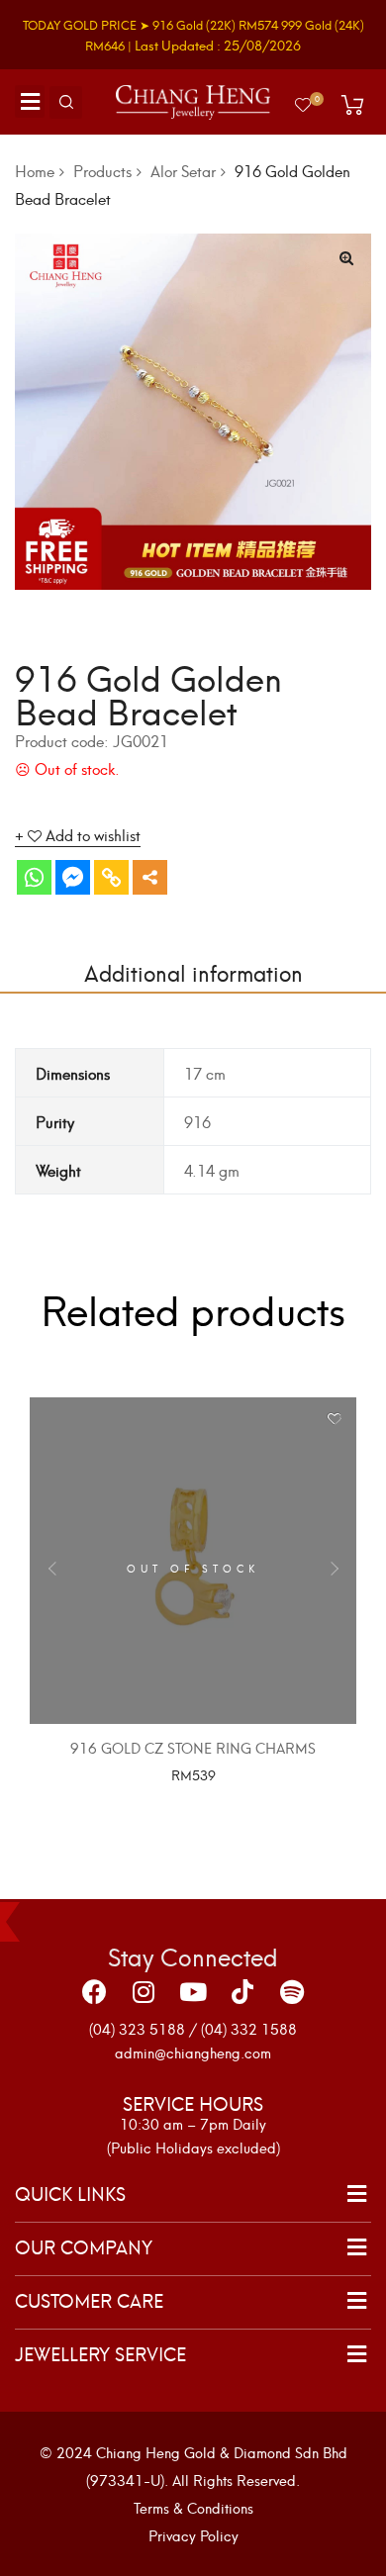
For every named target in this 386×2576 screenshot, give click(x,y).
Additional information (193, 971)
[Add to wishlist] (334, 1420)
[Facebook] (94, 1992)
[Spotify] (292, 1992)
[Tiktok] (242, 1992)
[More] (150, 877)
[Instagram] (144, 1992)
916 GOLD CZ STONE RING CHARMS (193, 1747)
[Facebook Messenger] (73, 877)
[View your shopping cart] (352, 105)
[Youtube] (193, 1992)
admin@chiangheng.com (193, 2052)
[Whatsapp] (34, 877)
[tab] (193, 972)
